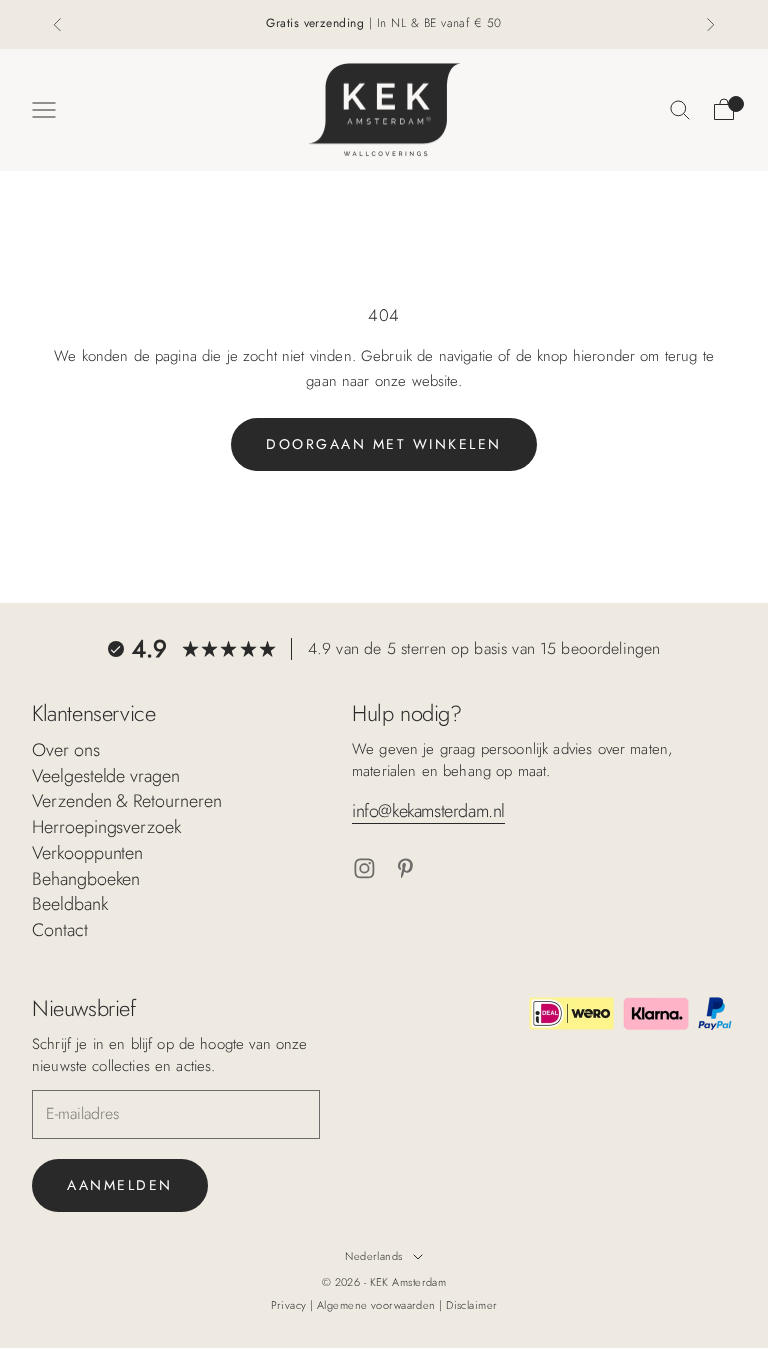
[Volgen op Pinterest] (405, 868)
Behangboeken (86, 879)
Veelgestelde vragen (106, 776)
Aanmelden (120, 1185)
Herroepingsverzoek (106, 827)
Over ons (66, 750)
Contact (60, 930)
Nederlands (373, 1256)
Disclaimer (471, 1305)
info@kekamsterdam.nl (428, 811)
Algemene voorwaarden (378, 1305)
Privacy (291, 1305)
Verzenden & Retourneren (127, 801)
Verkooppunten (87, 853)
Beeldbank (70, 904)
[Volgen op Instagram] (364, 868)
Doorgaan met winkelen (384, 444)
